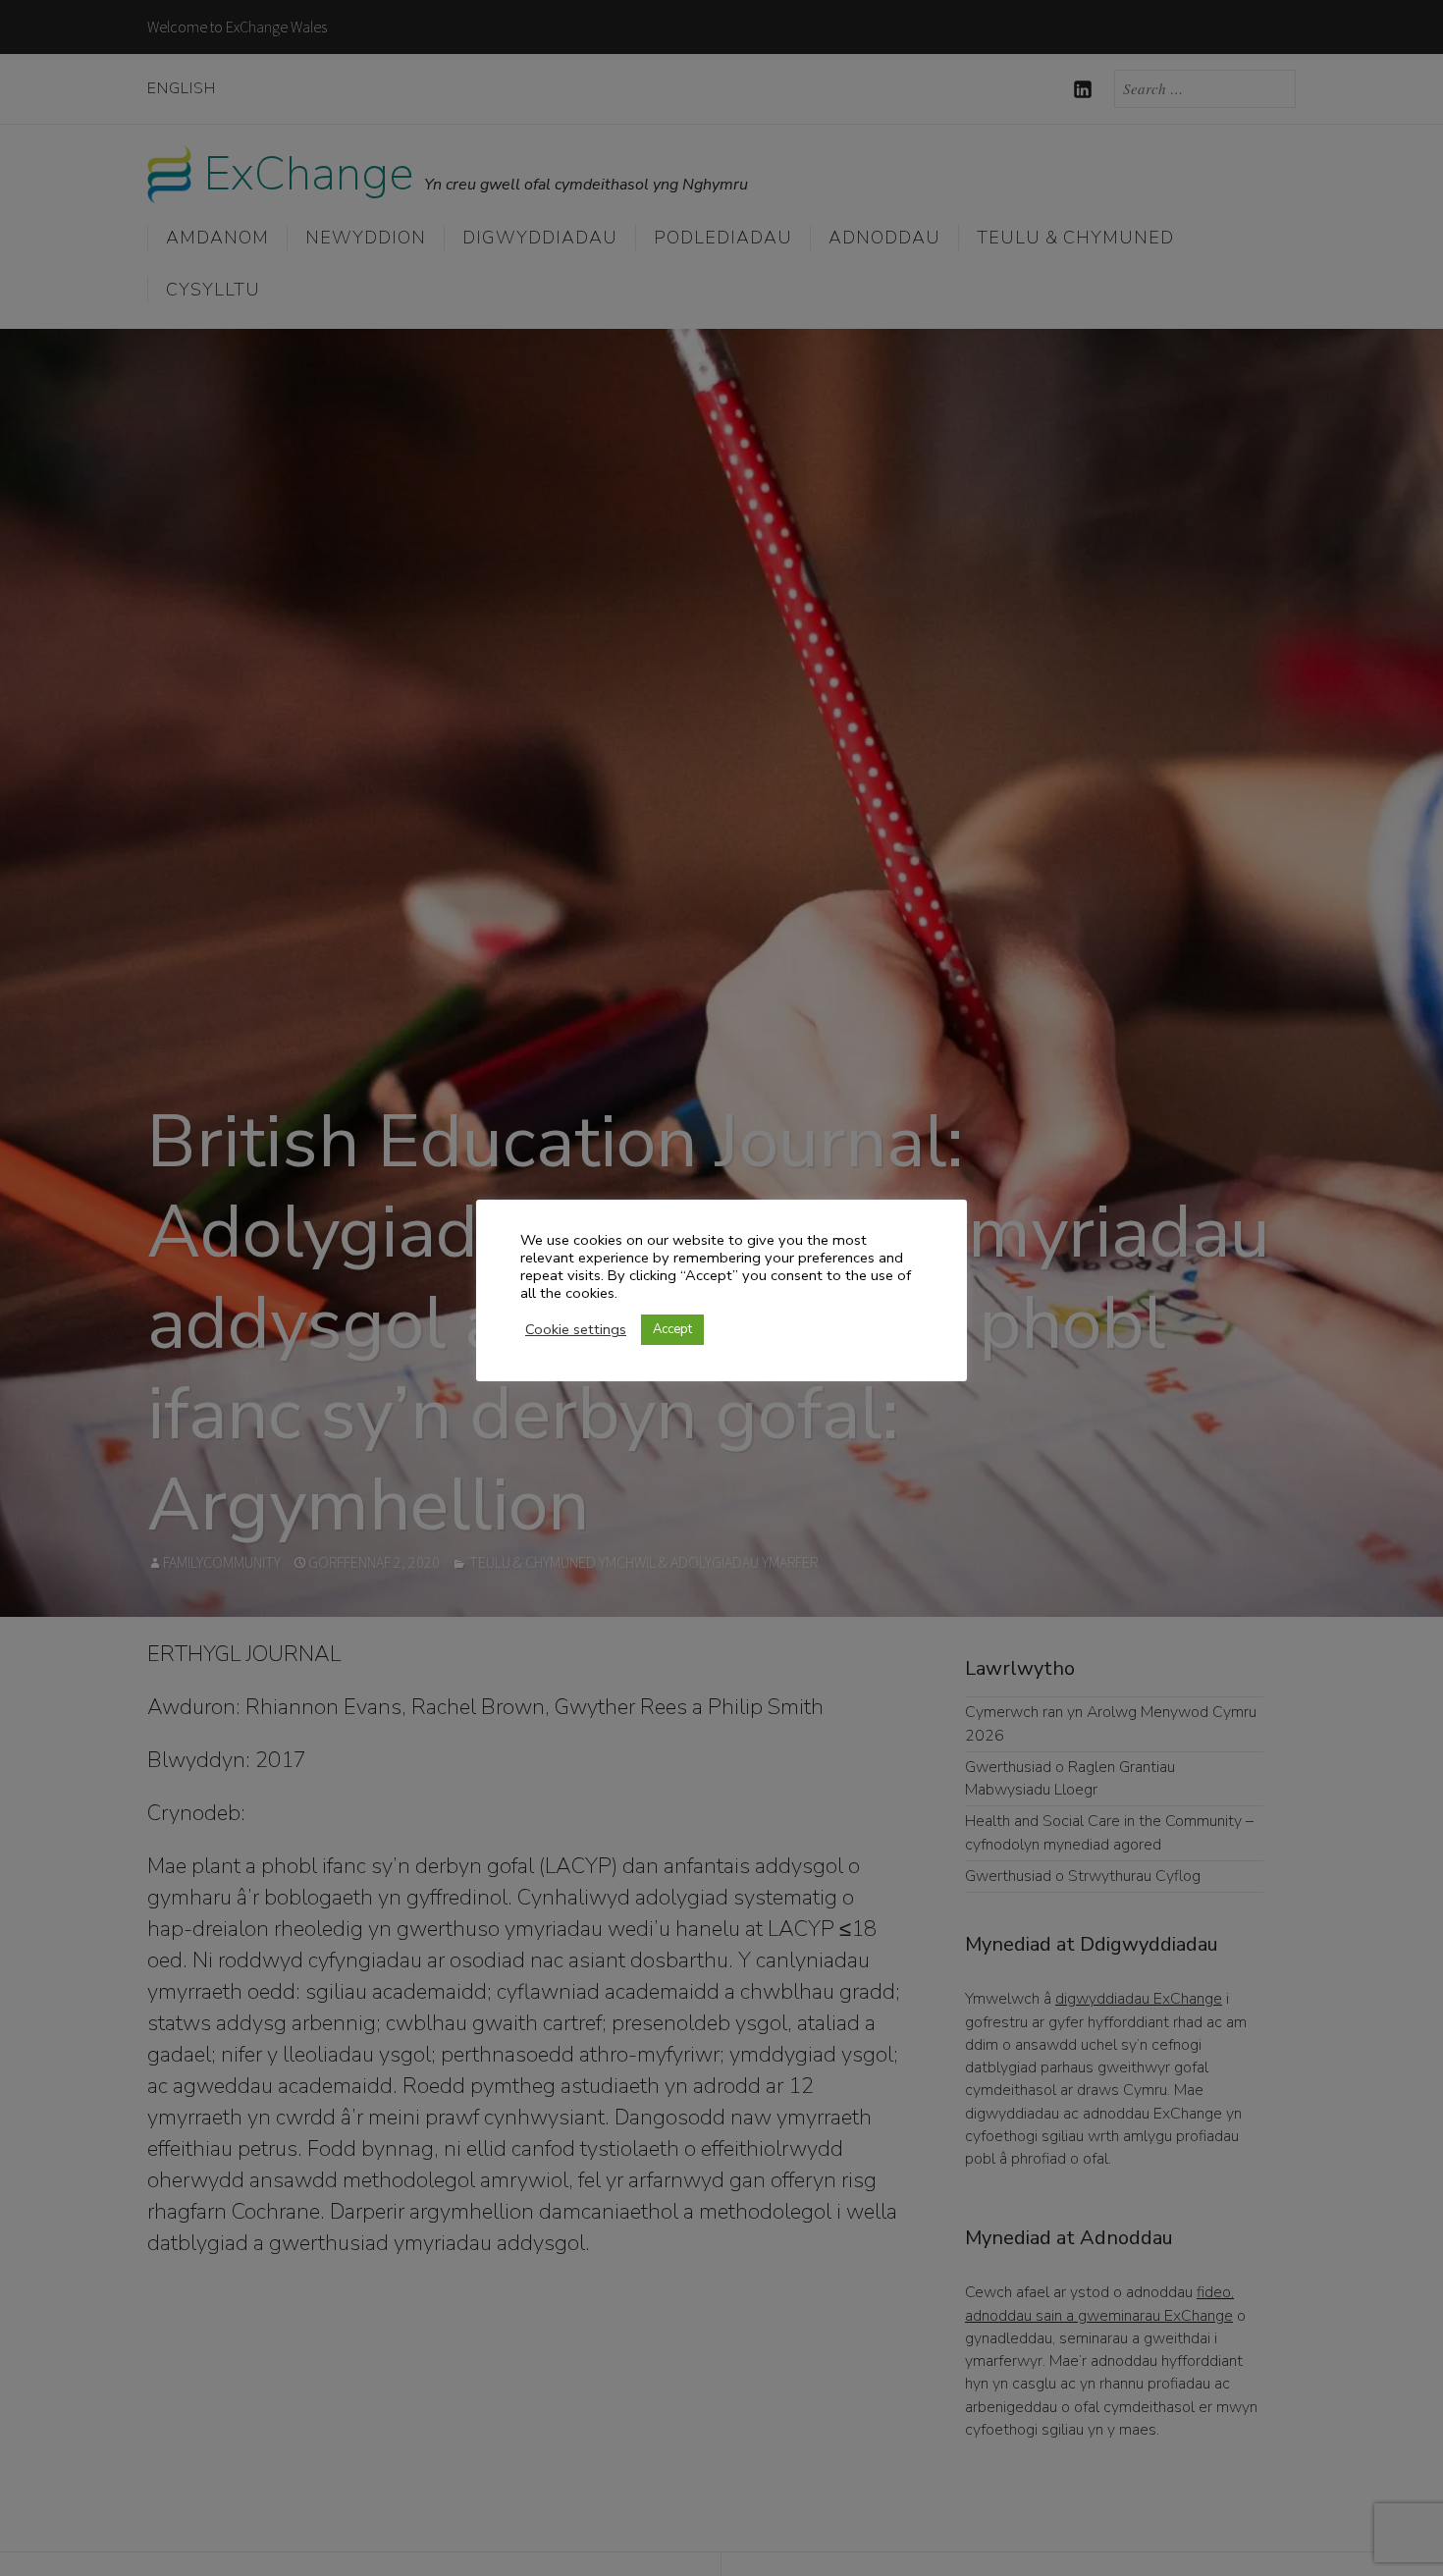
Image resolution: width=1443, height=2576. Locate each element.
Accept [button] (672, 1329)
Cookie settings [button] (576, 1329)
